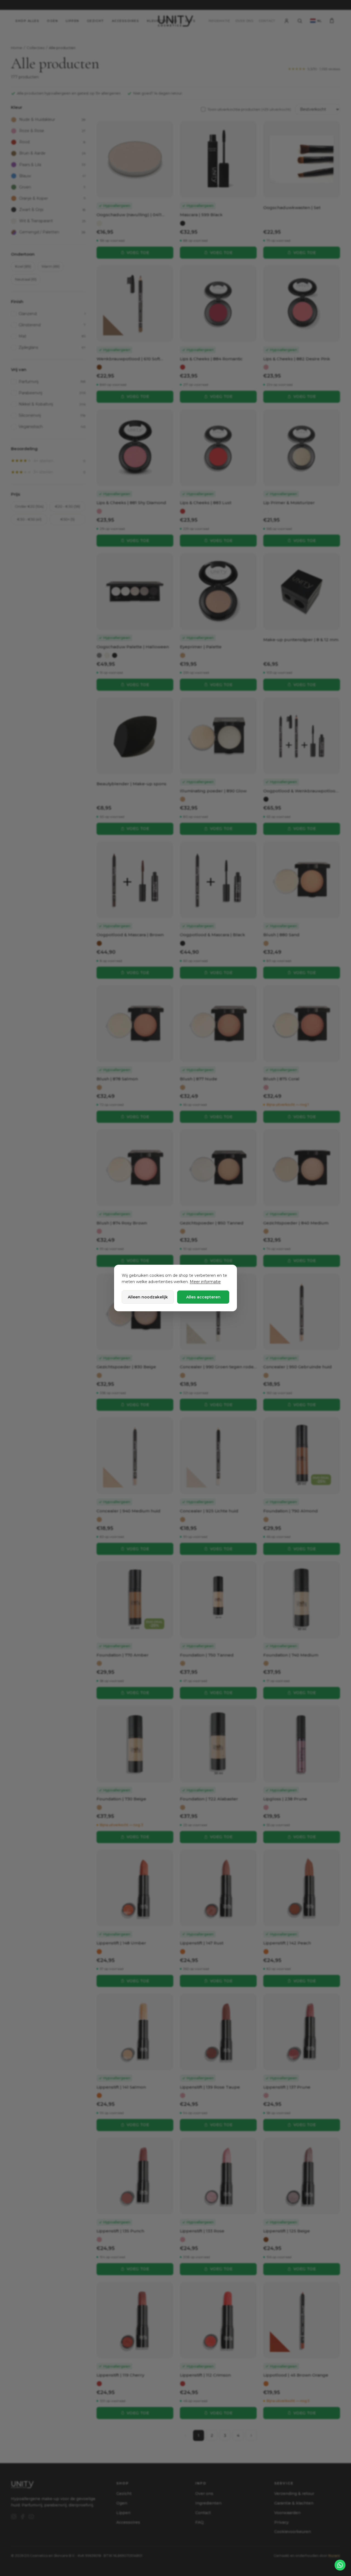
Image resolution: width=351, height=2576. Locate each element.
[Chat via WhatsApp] (340, 2565)
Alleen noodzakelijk (148, 1297)
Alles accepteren (203, 1297)
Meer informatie (205, 1282)
